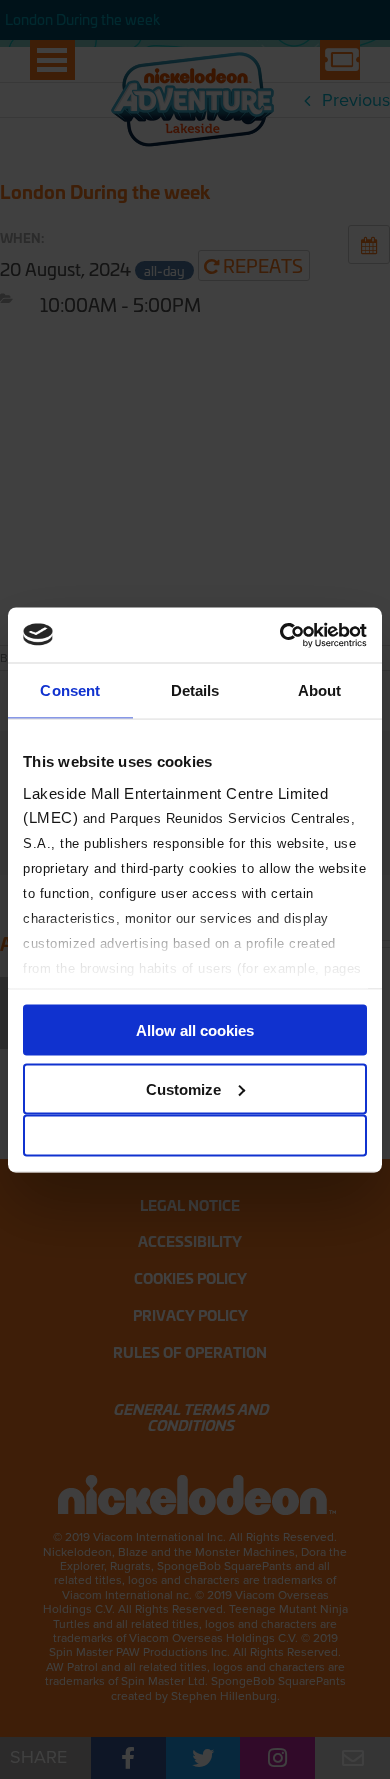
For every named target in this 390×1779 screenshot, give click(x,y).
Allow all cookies (195, 1030)
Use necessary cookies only (195, 1135)
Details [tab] (195, 690)
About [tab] (320, 690)
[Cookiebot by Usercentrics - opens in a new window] (280, 635)
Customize (183, 1088)
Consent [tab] (70, 690)
